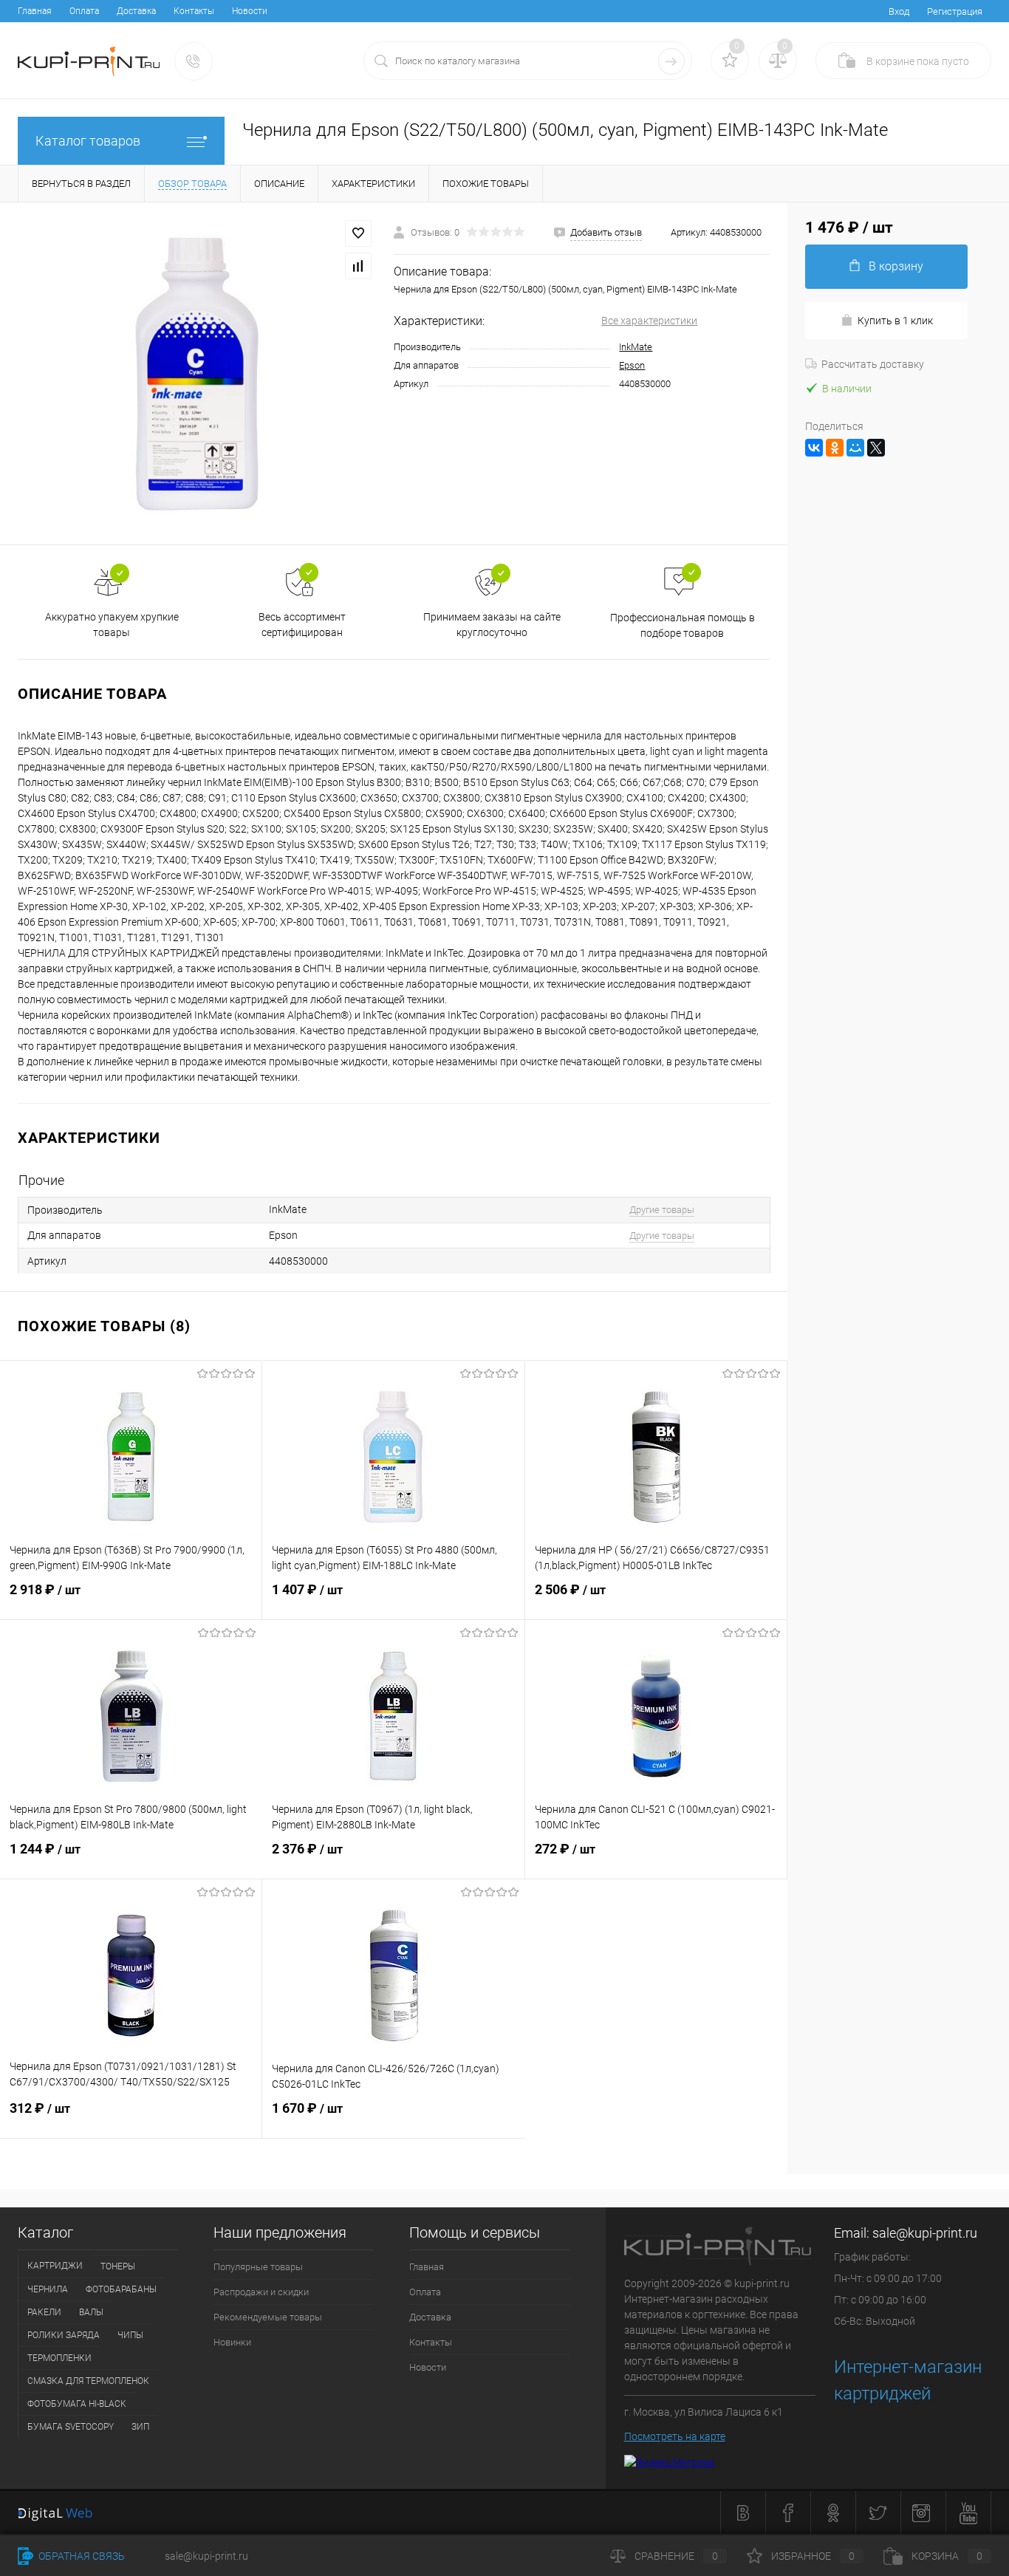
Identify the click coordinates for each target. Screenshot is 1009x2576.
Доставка (136, 11)
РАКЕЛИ (44, 2312)
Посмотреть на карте (675, 2436)
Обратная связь (81, 2556)
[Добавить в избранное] (358, 233)
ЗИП (140, 2427)
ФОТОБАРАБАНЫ (121, 2289)
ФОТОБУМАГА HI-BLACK (77, 2404)
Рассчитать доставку (873, 364)
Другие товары (662, 1210)
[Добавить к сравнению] (358, 266)
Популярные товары (258, 2267)
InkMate (636, 347)
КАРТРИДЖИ (55, 2266)
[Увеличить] (197, 373)
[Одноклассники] (835, 448)
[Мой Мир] (855, 448)
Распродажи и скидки (261, 2292)
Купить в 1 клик (895, 321)
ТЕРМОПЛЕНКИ (59, 2358)
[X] (876, 448)
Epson (632, 365)
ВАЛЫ (91, 2312)
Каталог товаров (88, 141)
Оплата (84, 11)
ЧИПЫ (130, 2335)
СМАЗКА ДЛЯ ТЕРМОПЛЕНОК (88, 2381)
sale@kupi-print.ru (925, 2233)
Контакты (194, 11)
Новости (250, 11)
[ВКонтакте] (814, 448)
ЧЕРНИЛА (48, 2289)
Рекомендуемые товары (268, 2317)
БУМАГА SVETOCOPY (71, 2427)
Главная (35, 11)
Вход (899, 11)
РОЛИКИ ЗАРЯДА (64, 2335)
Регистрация (955, 11)
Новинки (232, 2342)
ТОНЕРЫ (118, 2266)
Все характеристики (649, 321)
